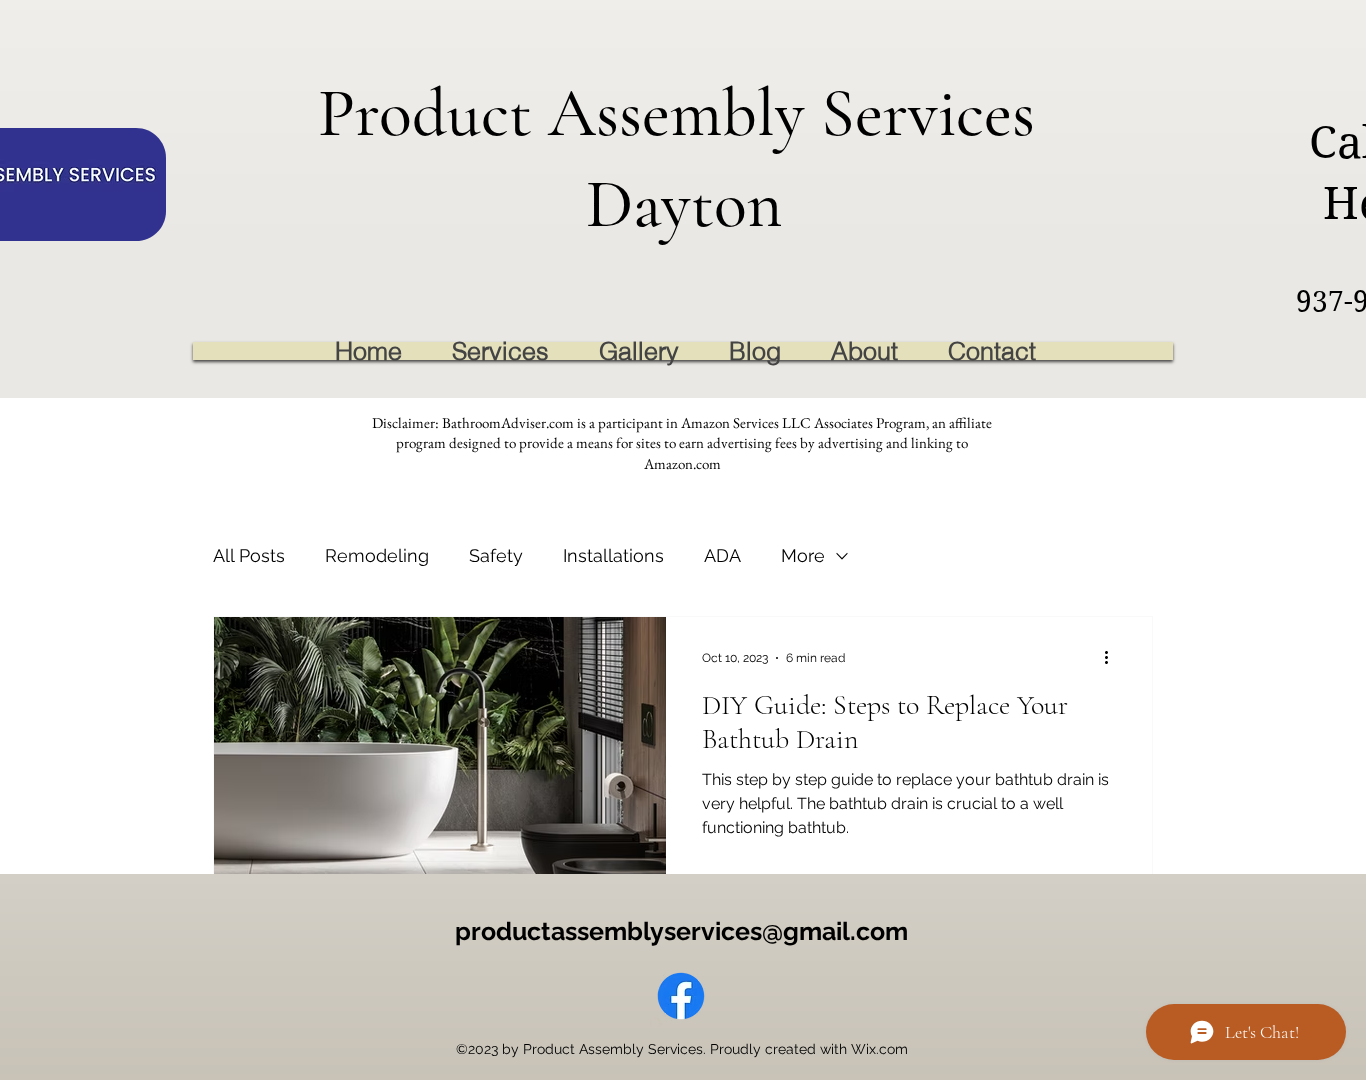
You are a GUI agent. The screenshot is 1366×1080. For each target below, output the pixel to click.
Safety (496, 555)
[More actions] (1113, 658)
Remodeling (377, 555)
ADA (722, 555)
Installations (613, 555)
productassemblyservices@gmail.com (681, 931)
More (803, 555)
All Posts (249, 555)
